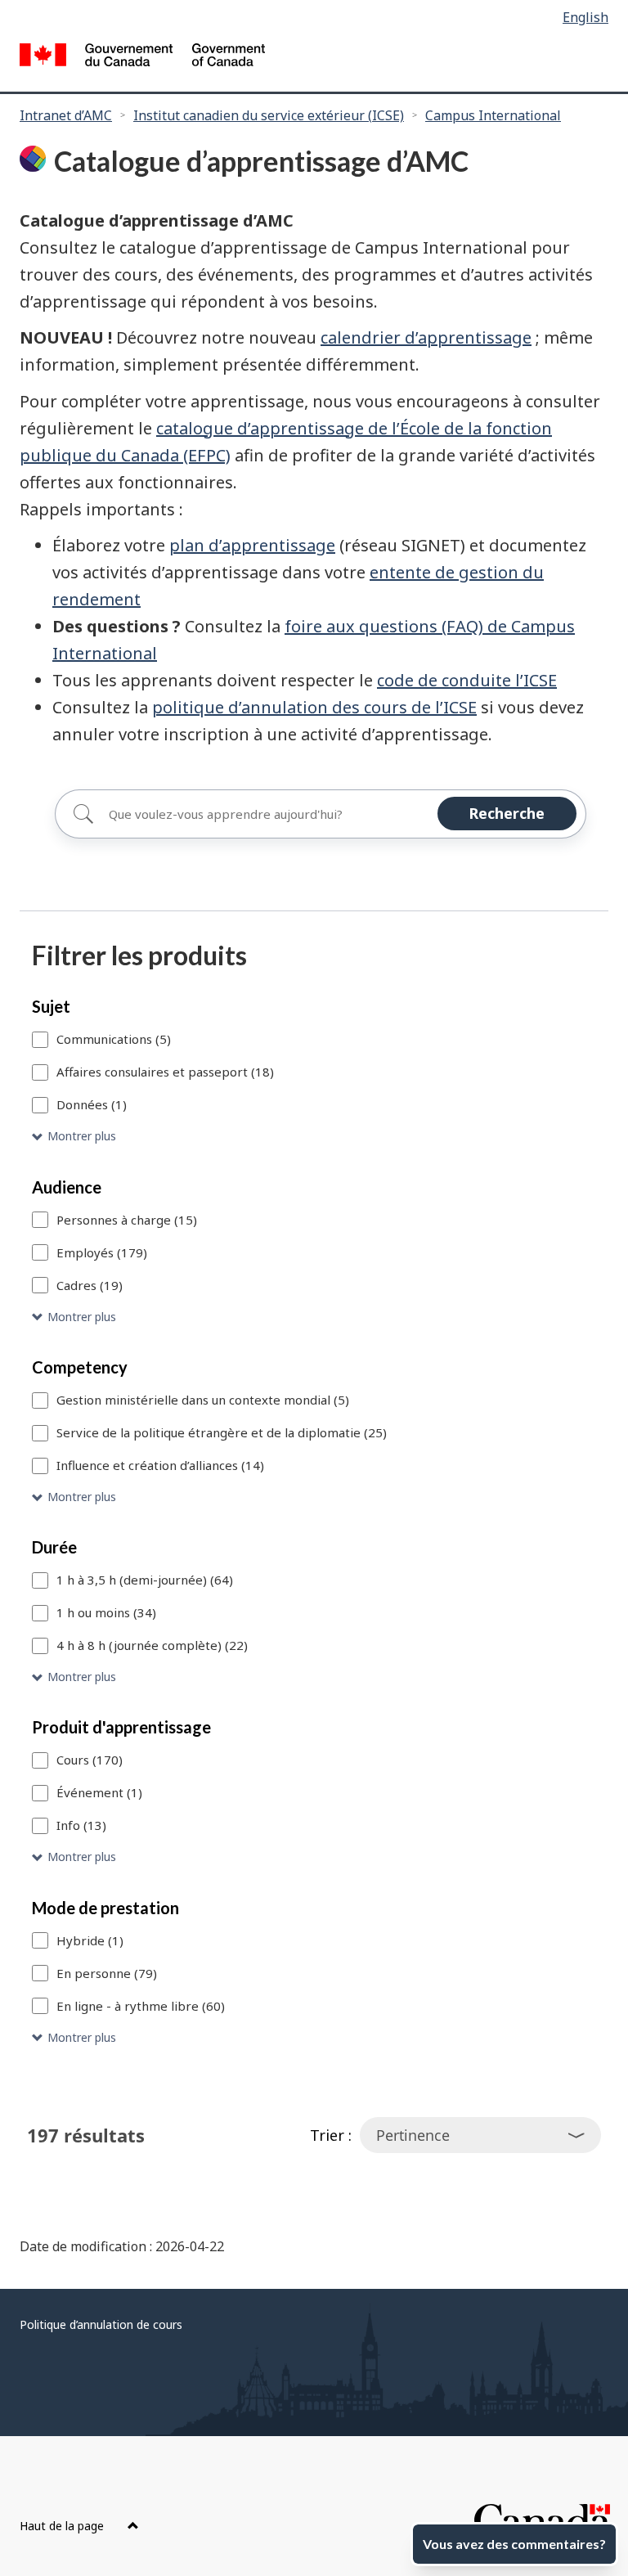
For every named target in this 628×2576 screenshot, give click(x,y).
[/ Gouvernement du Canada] (142, 57)
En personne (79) (107, 1973)
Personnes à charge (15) (127, 1220)
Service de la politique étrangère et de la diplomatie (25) (222, 1432)
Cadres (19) (90, 1285)
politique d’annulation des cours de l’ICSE (314, 707)
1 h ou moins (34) (106, 1612)
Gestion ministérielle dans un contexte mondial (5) (203, 1400)
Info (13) (81, 1825)
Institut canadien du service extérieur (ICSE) (269, 115)
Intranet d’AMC (66, 115)
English (585, 17)
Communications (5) (114, 1039)
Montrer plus (82, 1136)
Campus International (493, 115)
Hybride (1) (90, 1940)
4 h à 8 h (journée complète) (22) (152, 1645)
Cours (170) (90, 1760)
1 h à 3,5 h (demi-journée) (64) (145, 1580)
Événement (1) (99, 1792)
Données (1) (92, 1104)
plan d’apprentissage (252, 545)
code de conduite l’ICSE (467, 680)
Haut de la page (63, 2526)
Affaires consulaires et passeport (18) (165, 1072)
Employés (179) (102, 1252)
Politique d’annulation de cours (101, 2324)
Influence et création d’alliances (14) (160, 1465)
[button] (314, 1137)
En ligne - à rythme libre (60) (141, 2006)
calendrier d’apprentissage (426, 337)
